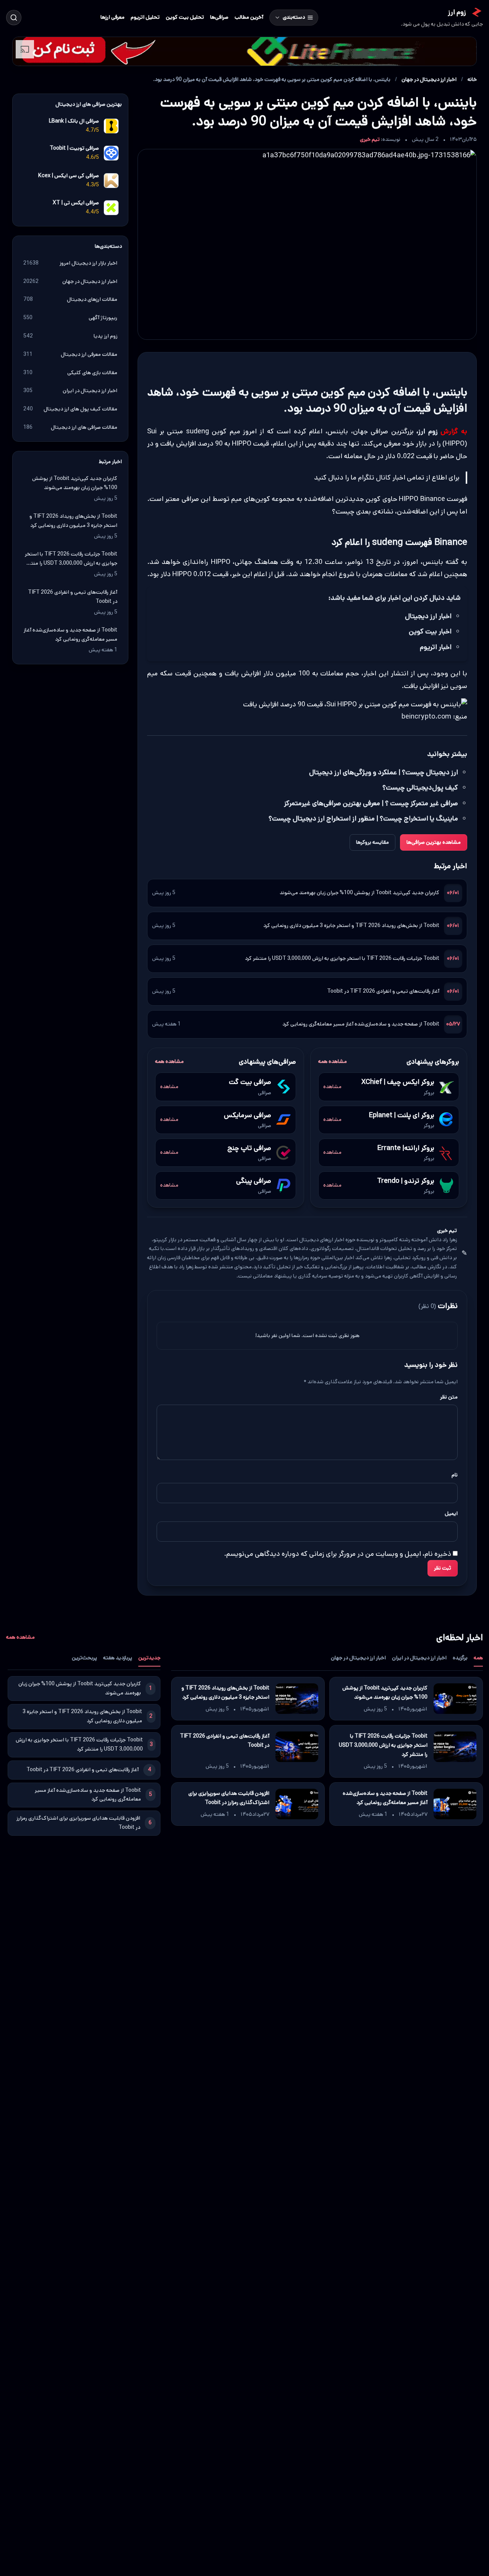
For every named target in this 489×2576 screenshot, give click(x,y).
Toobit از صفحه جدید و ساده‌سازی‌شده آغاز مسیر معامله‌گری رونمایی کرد (361, 1024)
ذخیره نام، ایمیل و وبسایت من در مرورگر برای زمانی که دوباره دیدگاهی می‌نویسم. (338, 1554)
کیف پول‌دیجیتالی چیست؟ (420, 788)
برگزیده (460, 1658)
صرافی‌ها (219, 17)
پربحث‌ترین (84, 1658)
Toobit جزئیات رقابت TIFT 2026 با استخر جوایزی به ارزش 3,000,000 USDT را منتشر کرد (342, 958)
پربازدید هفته (118, 1658)
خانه (472, 79)
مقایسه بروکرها (372, 842)
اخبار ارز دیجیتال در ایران (419, 1658)
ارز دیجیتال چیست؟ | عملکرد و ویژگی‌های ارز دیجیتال (384, 772)
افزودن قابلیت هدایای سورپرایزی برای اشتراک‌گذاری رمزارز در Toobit (229, 1798)
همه (478, 1658)
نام (455, 1475)
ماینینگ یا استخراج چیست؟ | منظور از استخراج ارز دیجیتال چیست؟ (363, 819)
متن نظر (449, 1397)
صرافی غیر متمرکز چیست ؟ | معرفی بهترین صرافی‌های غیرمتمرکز (371, 803)
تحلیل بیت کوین (185, 17)
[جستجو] (14, 18)
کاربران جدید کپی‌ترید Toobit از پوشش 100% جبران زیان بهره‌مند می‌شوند (359, 893)
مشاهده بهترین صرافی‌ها (434, 842)
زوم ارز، (427, 431)
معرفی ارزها (113, 17)
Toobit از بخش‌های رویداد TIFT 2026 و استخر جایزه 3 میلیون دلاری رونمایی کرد (351, 925)
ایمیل (451, 1513)
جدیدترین (149, 1658)
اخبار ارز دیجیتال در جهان (429, 79)
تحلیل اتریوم (145, 17)
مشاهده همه (333, 1061)
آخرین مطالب (249, 17)
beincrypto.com (426, 717)
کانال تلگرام (374, 478)
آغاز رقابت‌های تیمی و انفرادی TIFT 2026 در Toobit (383, 991)
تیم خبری (370, 139)
